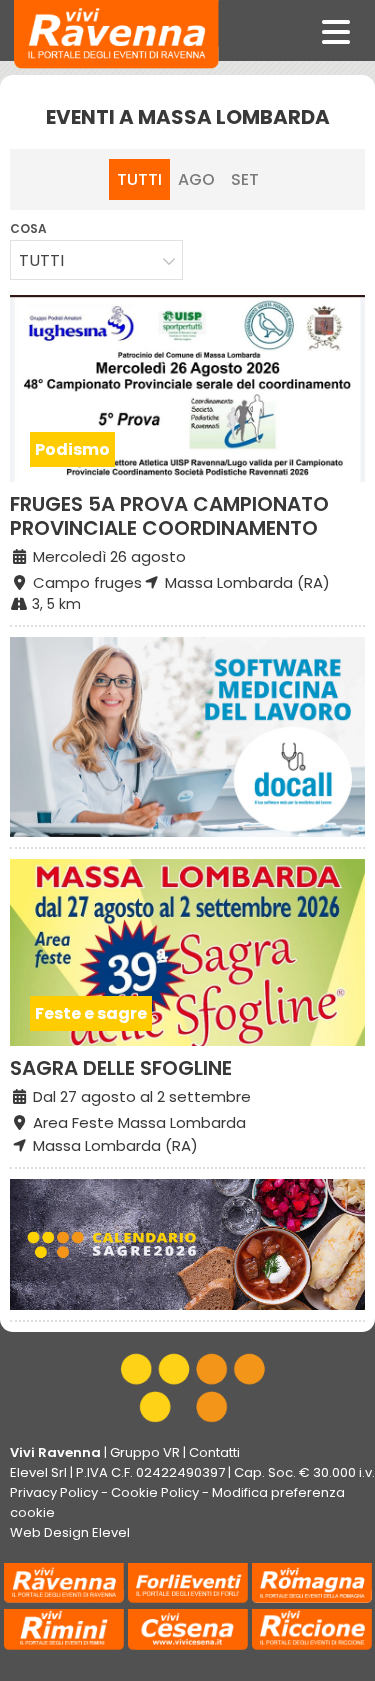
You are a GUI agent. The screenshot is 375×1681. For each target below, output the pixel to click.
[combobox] (96, 260)
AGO (196, 179)
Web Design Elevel (70, 1532)
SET (245, 179)
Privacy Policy (54, 1492)
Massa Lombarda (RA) (245, 582)
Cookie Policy (155, 1492)
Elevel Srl (38, 1472)
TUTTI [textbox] (41, 260)
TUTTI (139, 179)
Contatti (214, 1452)
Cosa (28, 228)
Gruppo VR (145, 1452)
